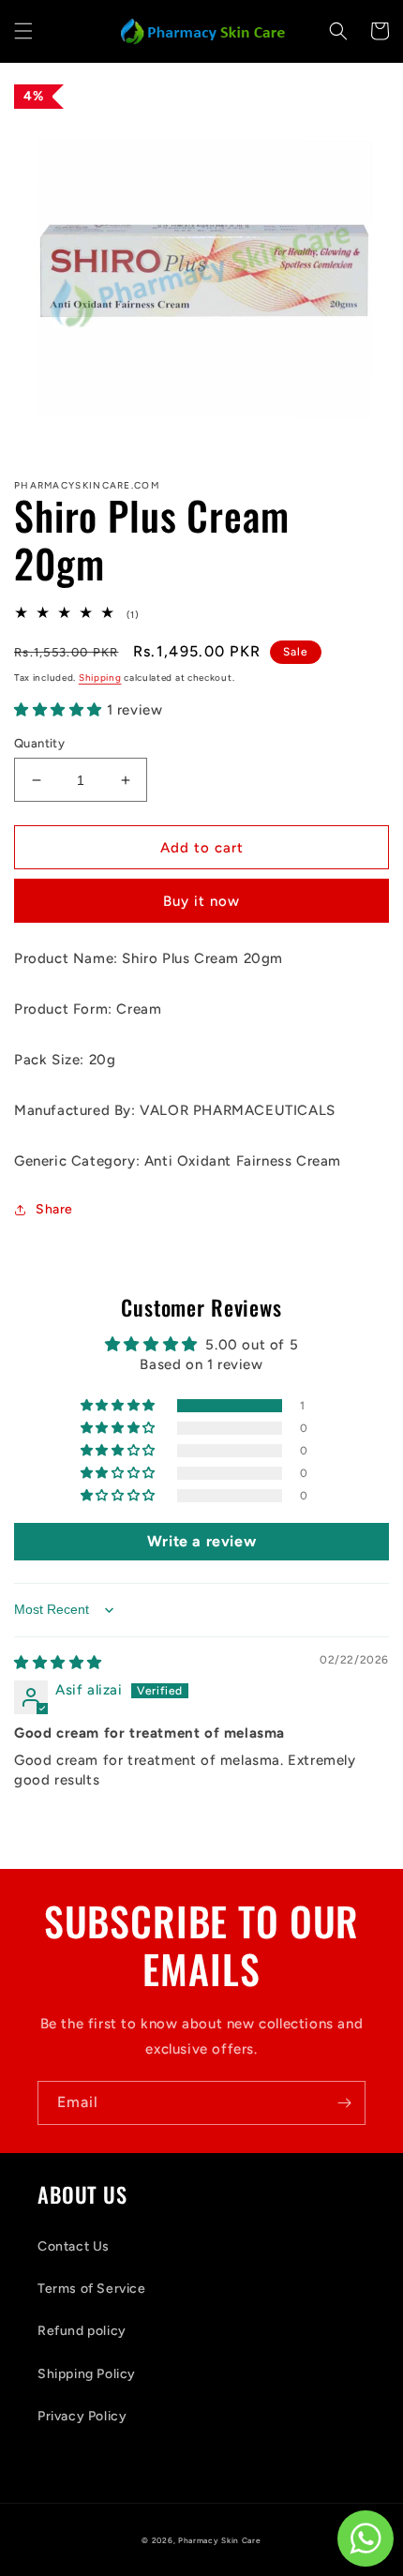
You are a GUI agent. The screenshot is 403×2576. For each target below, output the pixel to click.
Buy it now (201, 901)
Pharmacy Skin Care (220, 2540)
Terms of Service (92, 2289)
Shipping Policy (87, 2374)
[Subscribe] (344, 2103)
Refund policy (82, 2331)
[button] (23, 31)
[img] (58, 1663)
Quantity (39, 743)
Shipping (100, 678)
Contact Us (74, 2246)
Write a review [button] (201, 1541)
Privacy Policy (82, 2416)
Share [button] (54, 1209)
